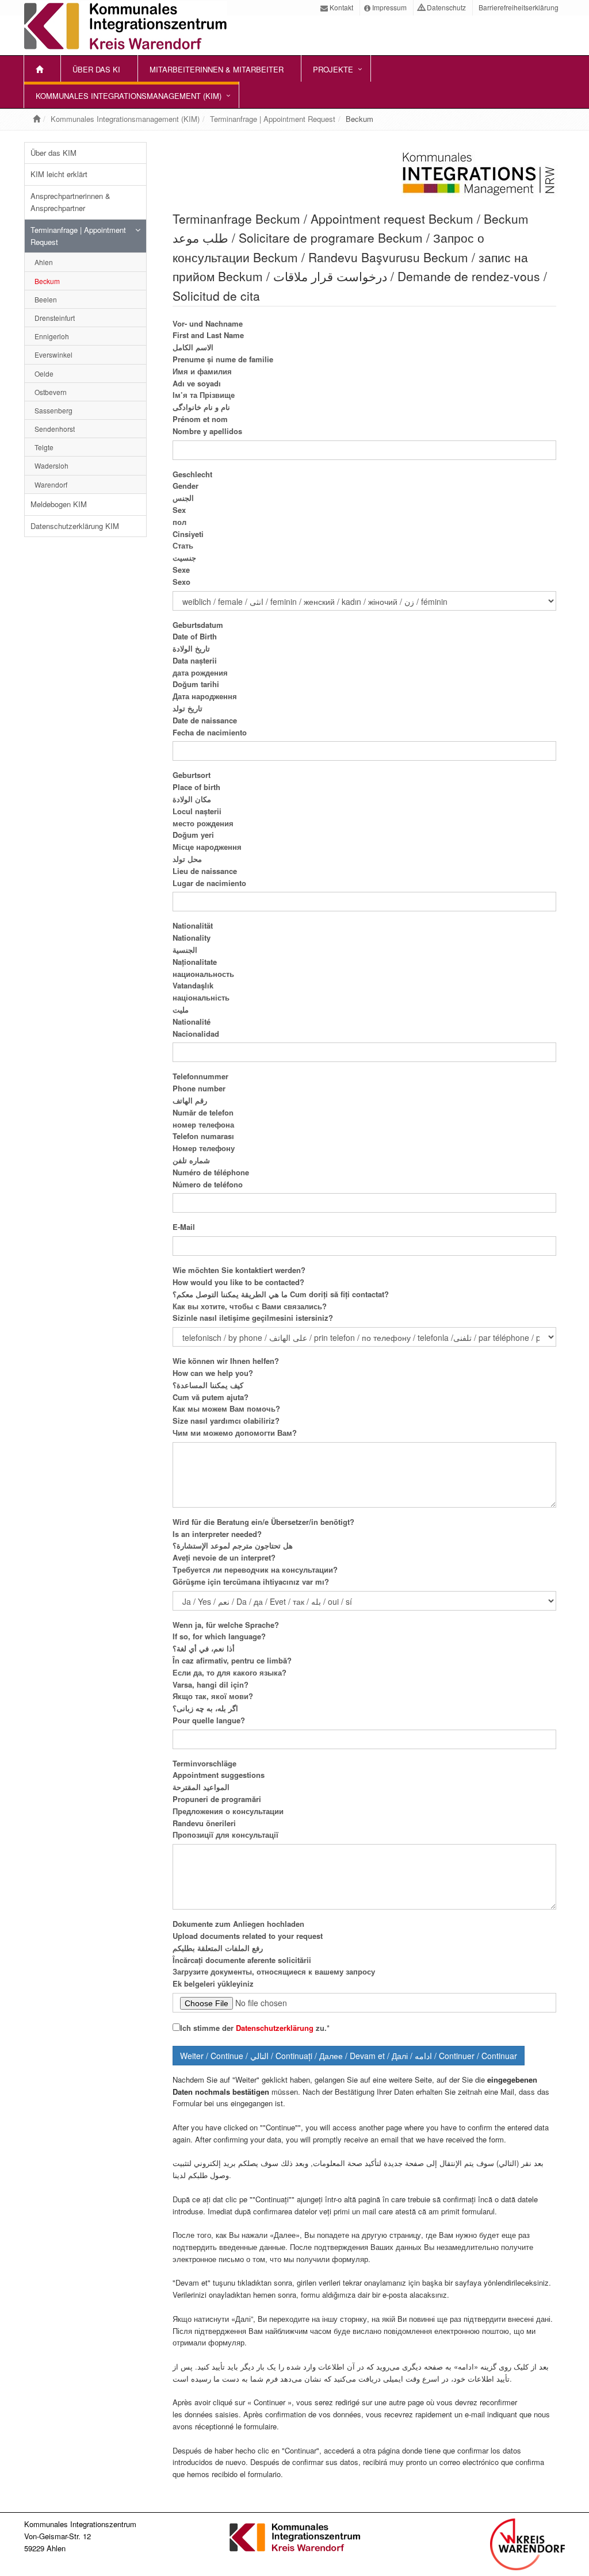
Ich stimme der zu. (255, 2028)
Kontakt (341, 7)
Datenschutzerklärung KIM (75, 526)
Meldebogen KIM (59, 504)
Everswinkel (53, 354)
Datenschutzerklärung (276, 2028)
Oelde (44, 373)
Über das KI (96, 69)
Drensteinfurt (55, 318)
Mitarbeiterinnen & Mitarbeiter (217, 69)
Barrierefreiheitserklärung (518, 7)
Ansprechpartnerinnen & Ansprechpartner (70, 202)
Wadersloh (51, 465)
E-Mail (184, 1227)
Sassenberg (53, 410)
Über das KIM (53, 153)
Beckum (47, 281)
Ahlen (44, 262)
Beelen (46, 299)
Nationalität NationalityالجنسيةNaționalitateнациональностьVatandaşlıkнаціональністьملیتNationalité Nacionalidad (203, 979)
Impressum (389, 7)
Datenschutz (445, 7)
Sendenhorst (55, 429)
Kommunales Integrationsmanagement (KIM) (129, 96)
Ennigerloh (52, 336)
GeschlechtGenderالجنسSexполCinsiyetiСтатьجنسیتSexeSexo (192, 528)
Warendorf (51, 484)
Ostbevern (51, 392)
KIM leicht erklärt (59, 174)
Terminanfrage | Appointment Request (273, 119)
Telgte (44, 447)
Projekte (333, 69)
